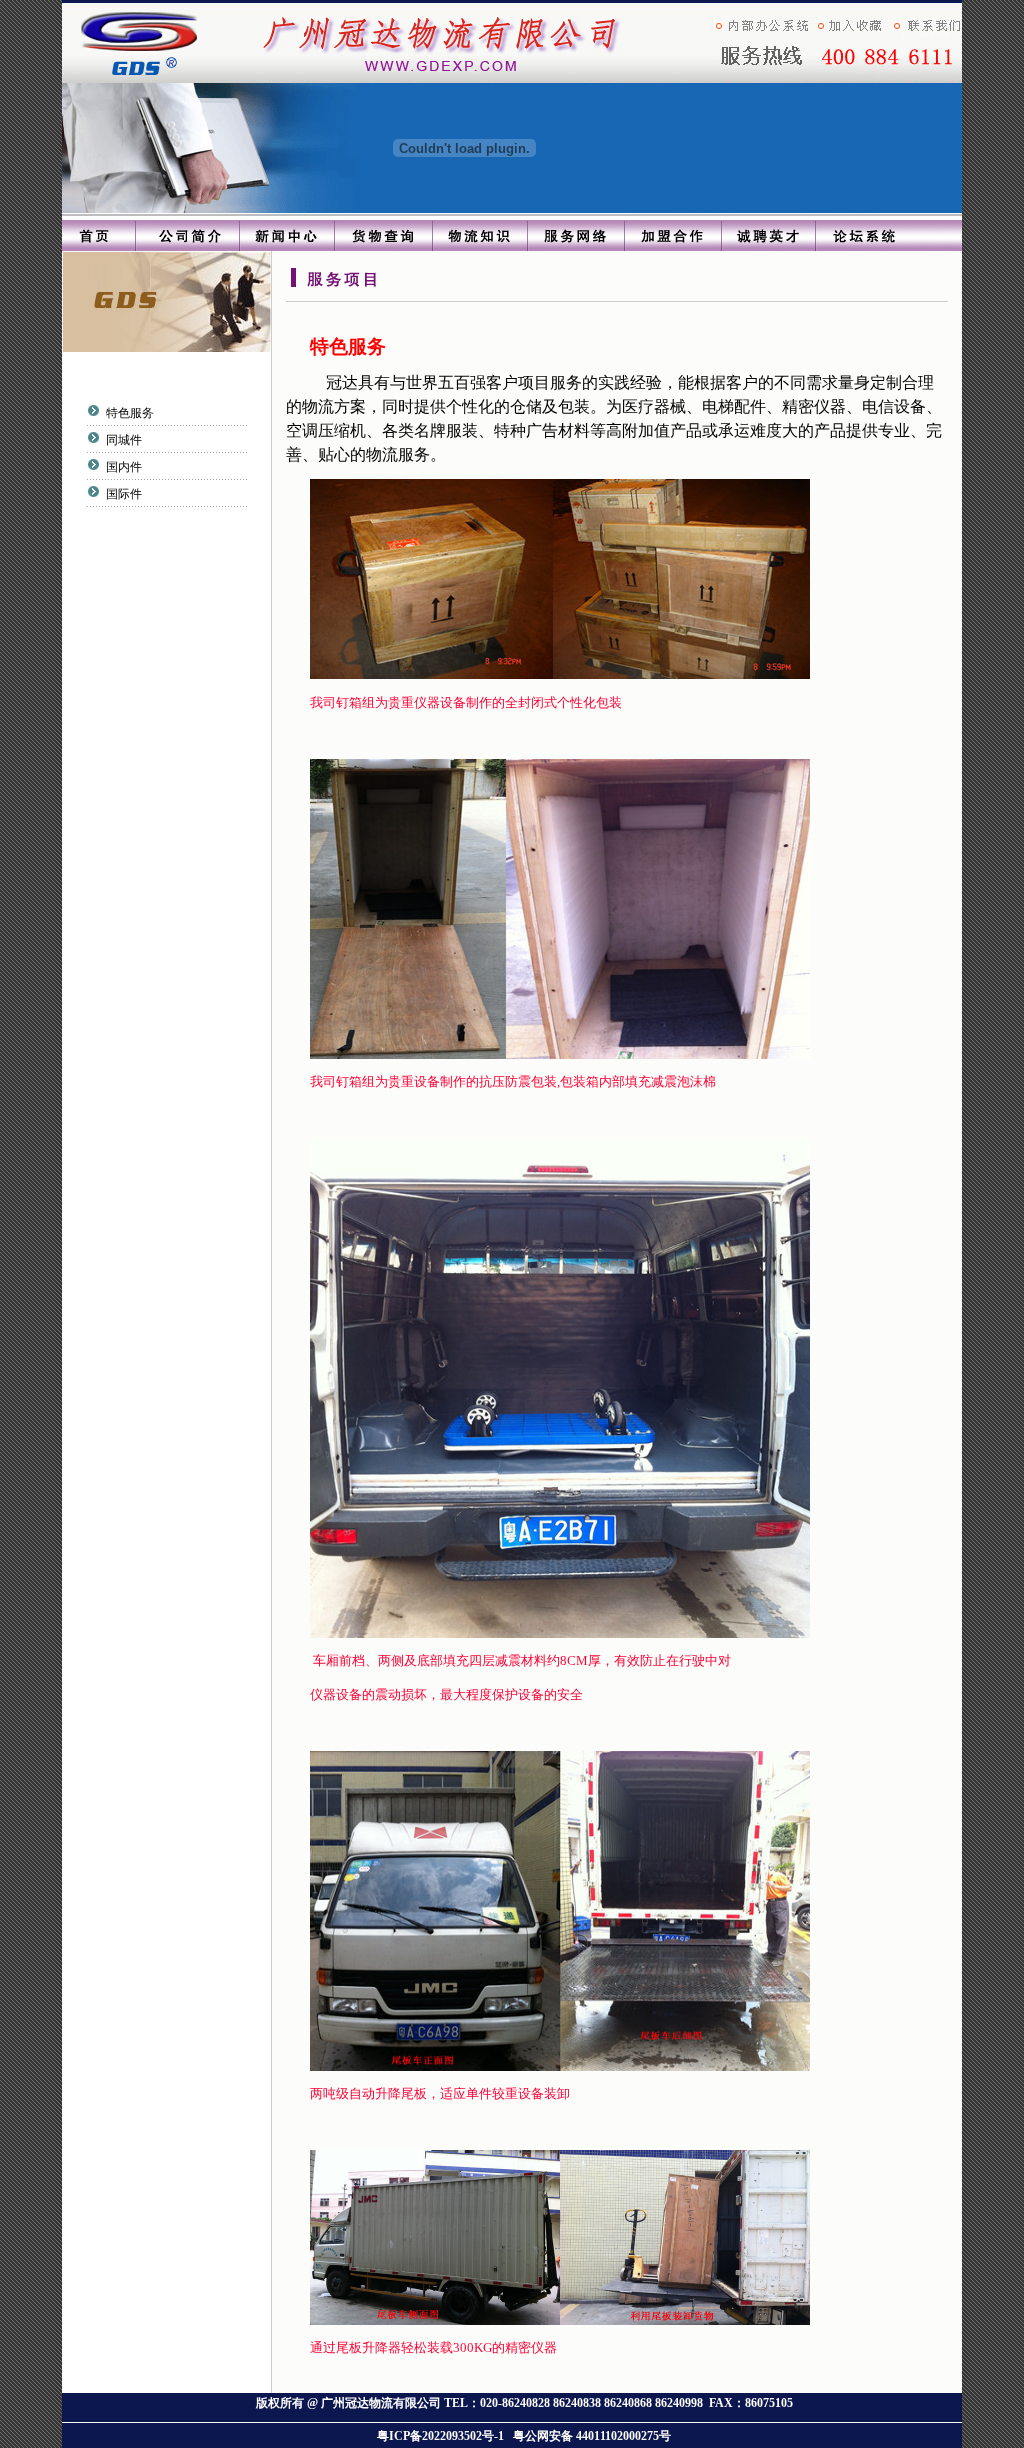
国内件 (122, 467)
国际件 (122, 494)
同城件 (122, 440)
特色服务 (128, 413)
